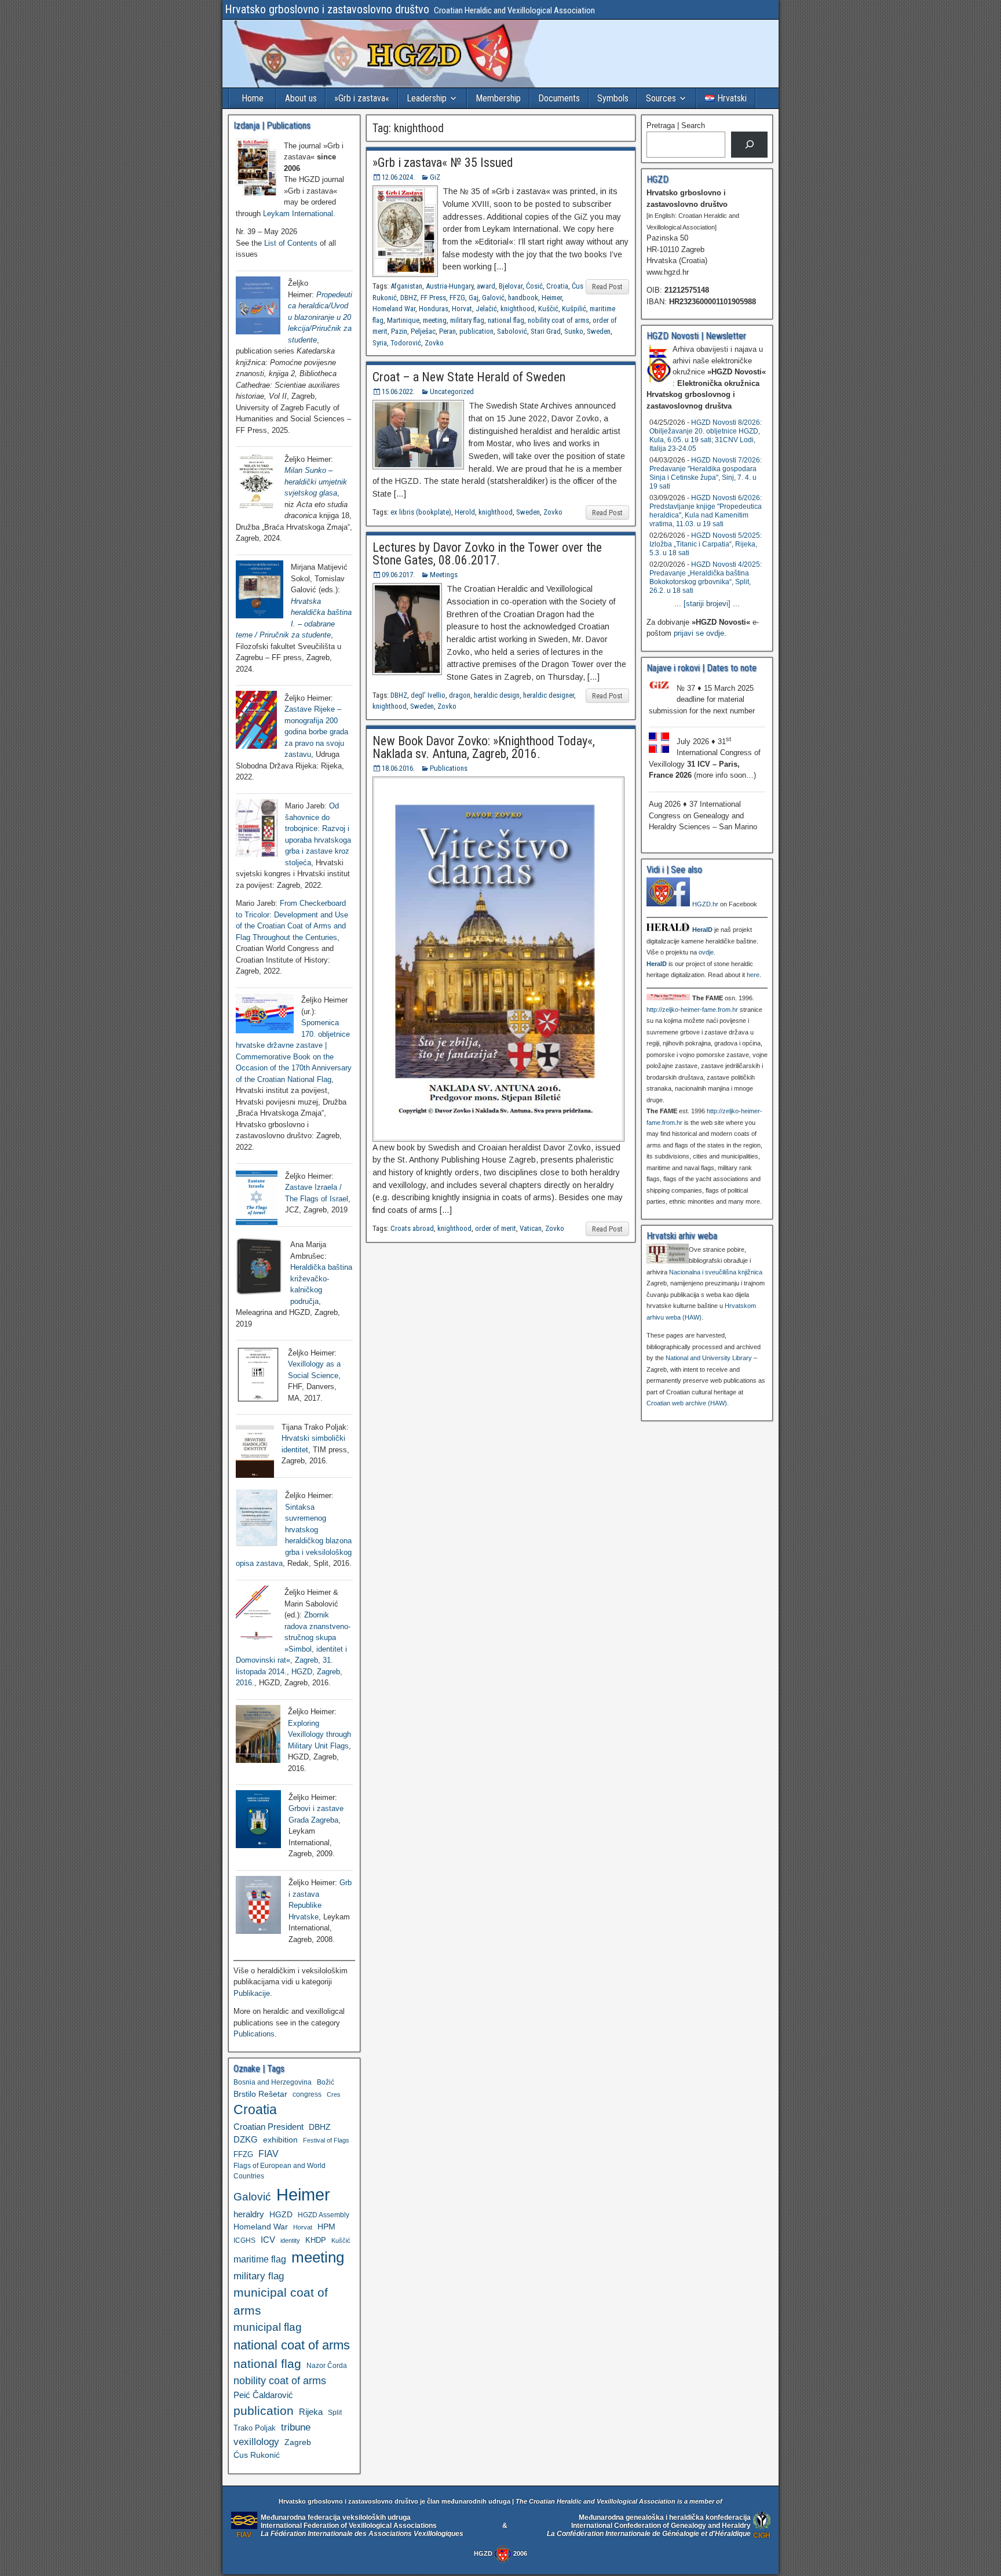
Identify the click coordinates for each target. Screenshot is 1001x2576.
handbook (523, 298)
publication (476, 331)
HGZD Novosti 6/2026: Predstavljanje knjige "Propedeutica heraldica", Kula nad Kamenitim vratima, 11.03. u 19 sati (706, 511)
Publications (449, 768)
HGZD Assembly (324, 2215)
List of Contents (291, 243)
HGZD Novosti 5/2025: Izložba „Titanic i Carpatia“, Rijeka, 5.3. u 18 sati (706, 544)
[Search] (749, 145)
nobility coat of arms (558, 320)
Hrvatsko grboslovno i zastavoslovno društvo (327, 9)
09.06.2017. (398, 575)
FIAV (268, 2154)
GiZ (435, 177)
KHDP (316, 2240)
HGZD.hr (705, 904)
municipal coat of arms (281, 2301)
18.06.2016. (398, 768)
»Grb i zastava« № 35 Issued (443, 163)
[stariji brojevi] (707, 604)
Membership (498, 98)
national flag (506, 320)
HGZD (281, 2214)
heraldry (249, 2214)
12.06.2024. (398, 177)
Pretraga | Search (676, 125)
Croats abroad (412, 1228)
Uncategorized (452, 391)
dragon (460, 695)
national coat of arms (292, 2345)
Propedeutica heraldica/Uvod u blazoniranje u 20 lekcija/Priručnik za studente (320, 317)
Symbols (613, 98)
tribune (296, 2427)
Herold (465, 512)
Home (253, 98)
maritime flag (260, 2259)
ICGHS (244, 2240)
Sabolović (512, 331)
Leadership (427, 98)
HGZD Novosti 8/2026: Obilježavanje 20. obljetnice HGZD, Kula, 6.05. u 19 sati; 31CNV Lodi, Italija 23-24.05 (706, 436)
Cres (334, 2094)
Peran (447, 331)
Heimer (552, 298)
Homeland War (394, 309)
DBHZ (409, 298)
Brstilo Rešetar (260, 2094)
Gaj (474, 298)
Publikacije (252, 1993)
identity (290, 2240)
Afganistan (406, 286)
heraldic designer (549, 695)
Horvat (462, 309)
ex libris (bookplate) (421, 512)
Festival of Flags (326, 2140)
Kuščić (548, 309)
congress (307, 2094)
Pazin (399, 331)
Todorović (406, 343)
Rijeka (311, 2412)
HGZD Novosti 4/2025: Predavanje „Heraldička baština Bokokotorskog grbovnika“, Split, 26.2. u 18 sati (706, 577)
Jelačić (486, 309)
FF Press (433, 298)
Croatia (557, 286)
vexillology (256, 2442)
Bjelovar (511, 286)
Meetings (444, 575)
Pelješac (423, 331)
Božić (326, 2082)
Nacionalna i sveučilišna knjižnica (716, 1272)
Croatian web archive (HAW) (687, 1403)
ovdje (706, 952)
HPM (326, 2227)
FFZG (457, 298)
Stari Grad (546, 331)
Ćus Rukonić (257, 2455)
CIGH (762, 2535)
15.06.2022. (398, 391)
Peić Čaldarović (263, 2395)
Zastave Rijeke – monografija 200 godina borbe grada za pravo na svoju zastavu (316, 732)
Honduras (434, 309)
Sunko (574, 331)
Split (335, 2413)
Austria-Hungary (450, 286)
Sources (661, 98)
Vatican (531, 1228)
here (753, 975)
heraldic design (497, 695)
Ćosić (534, 286)
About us (301, 98)
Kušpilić (574, 309)
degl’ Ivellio (428, 695)
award (486, 286)
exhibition (280, 2140)
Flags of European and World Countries (280, 2171)
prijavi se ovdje (699, 633)
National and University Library (709, 1358)
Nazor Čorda (327, 2365)
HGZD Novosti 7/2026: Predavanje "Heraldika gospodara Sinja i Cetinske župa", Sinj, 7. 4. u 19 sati (706, 473)
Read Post (607, 287)
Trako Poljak (255, 2428)
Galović (493, 298)
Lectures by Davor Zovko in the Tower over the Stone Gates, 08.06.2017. (487, 554)
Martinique (403, 320)
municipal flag (268, 2327)
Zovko (434, 343)
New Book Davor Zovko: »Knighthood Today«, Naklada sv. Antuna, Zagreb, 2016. (484, 747)
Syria (380, 343)
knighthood (518, 309)
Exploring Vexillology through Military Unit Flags (319, 1735)
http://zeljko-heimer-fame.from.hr (692, 1010)
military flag (467, 320)
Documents (559, 98)
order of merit (496, 1228)
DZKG (246, 2139)
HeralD (702, 930)
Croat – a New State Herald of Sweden (469, 377)
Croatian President (268, 2127)
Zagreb (298, 2442)
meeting (435, 320)
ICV (268, 2240)
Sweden (599, 331)
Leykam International (298, 214)
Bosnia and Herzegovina (273, 2082)
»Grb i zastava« (362, 98)
